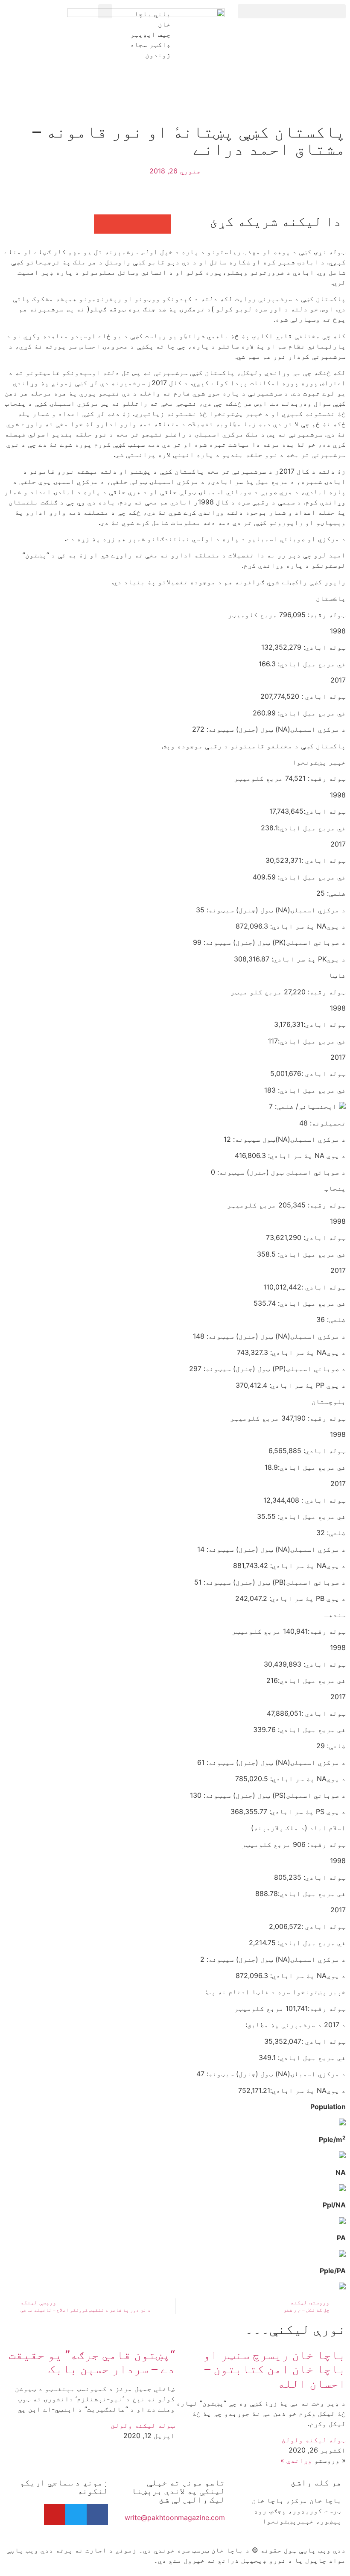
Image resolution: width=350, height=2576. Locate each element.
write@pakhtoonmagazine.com (175, 2517)
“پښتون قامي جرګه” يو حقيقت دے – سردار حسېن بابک (92, 2362)
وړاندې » (296, 2460)
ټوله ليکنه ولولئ (314, 2440)
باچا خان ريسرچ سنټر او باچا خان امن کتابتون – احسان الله (274, 2369)
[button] (292, 11)
